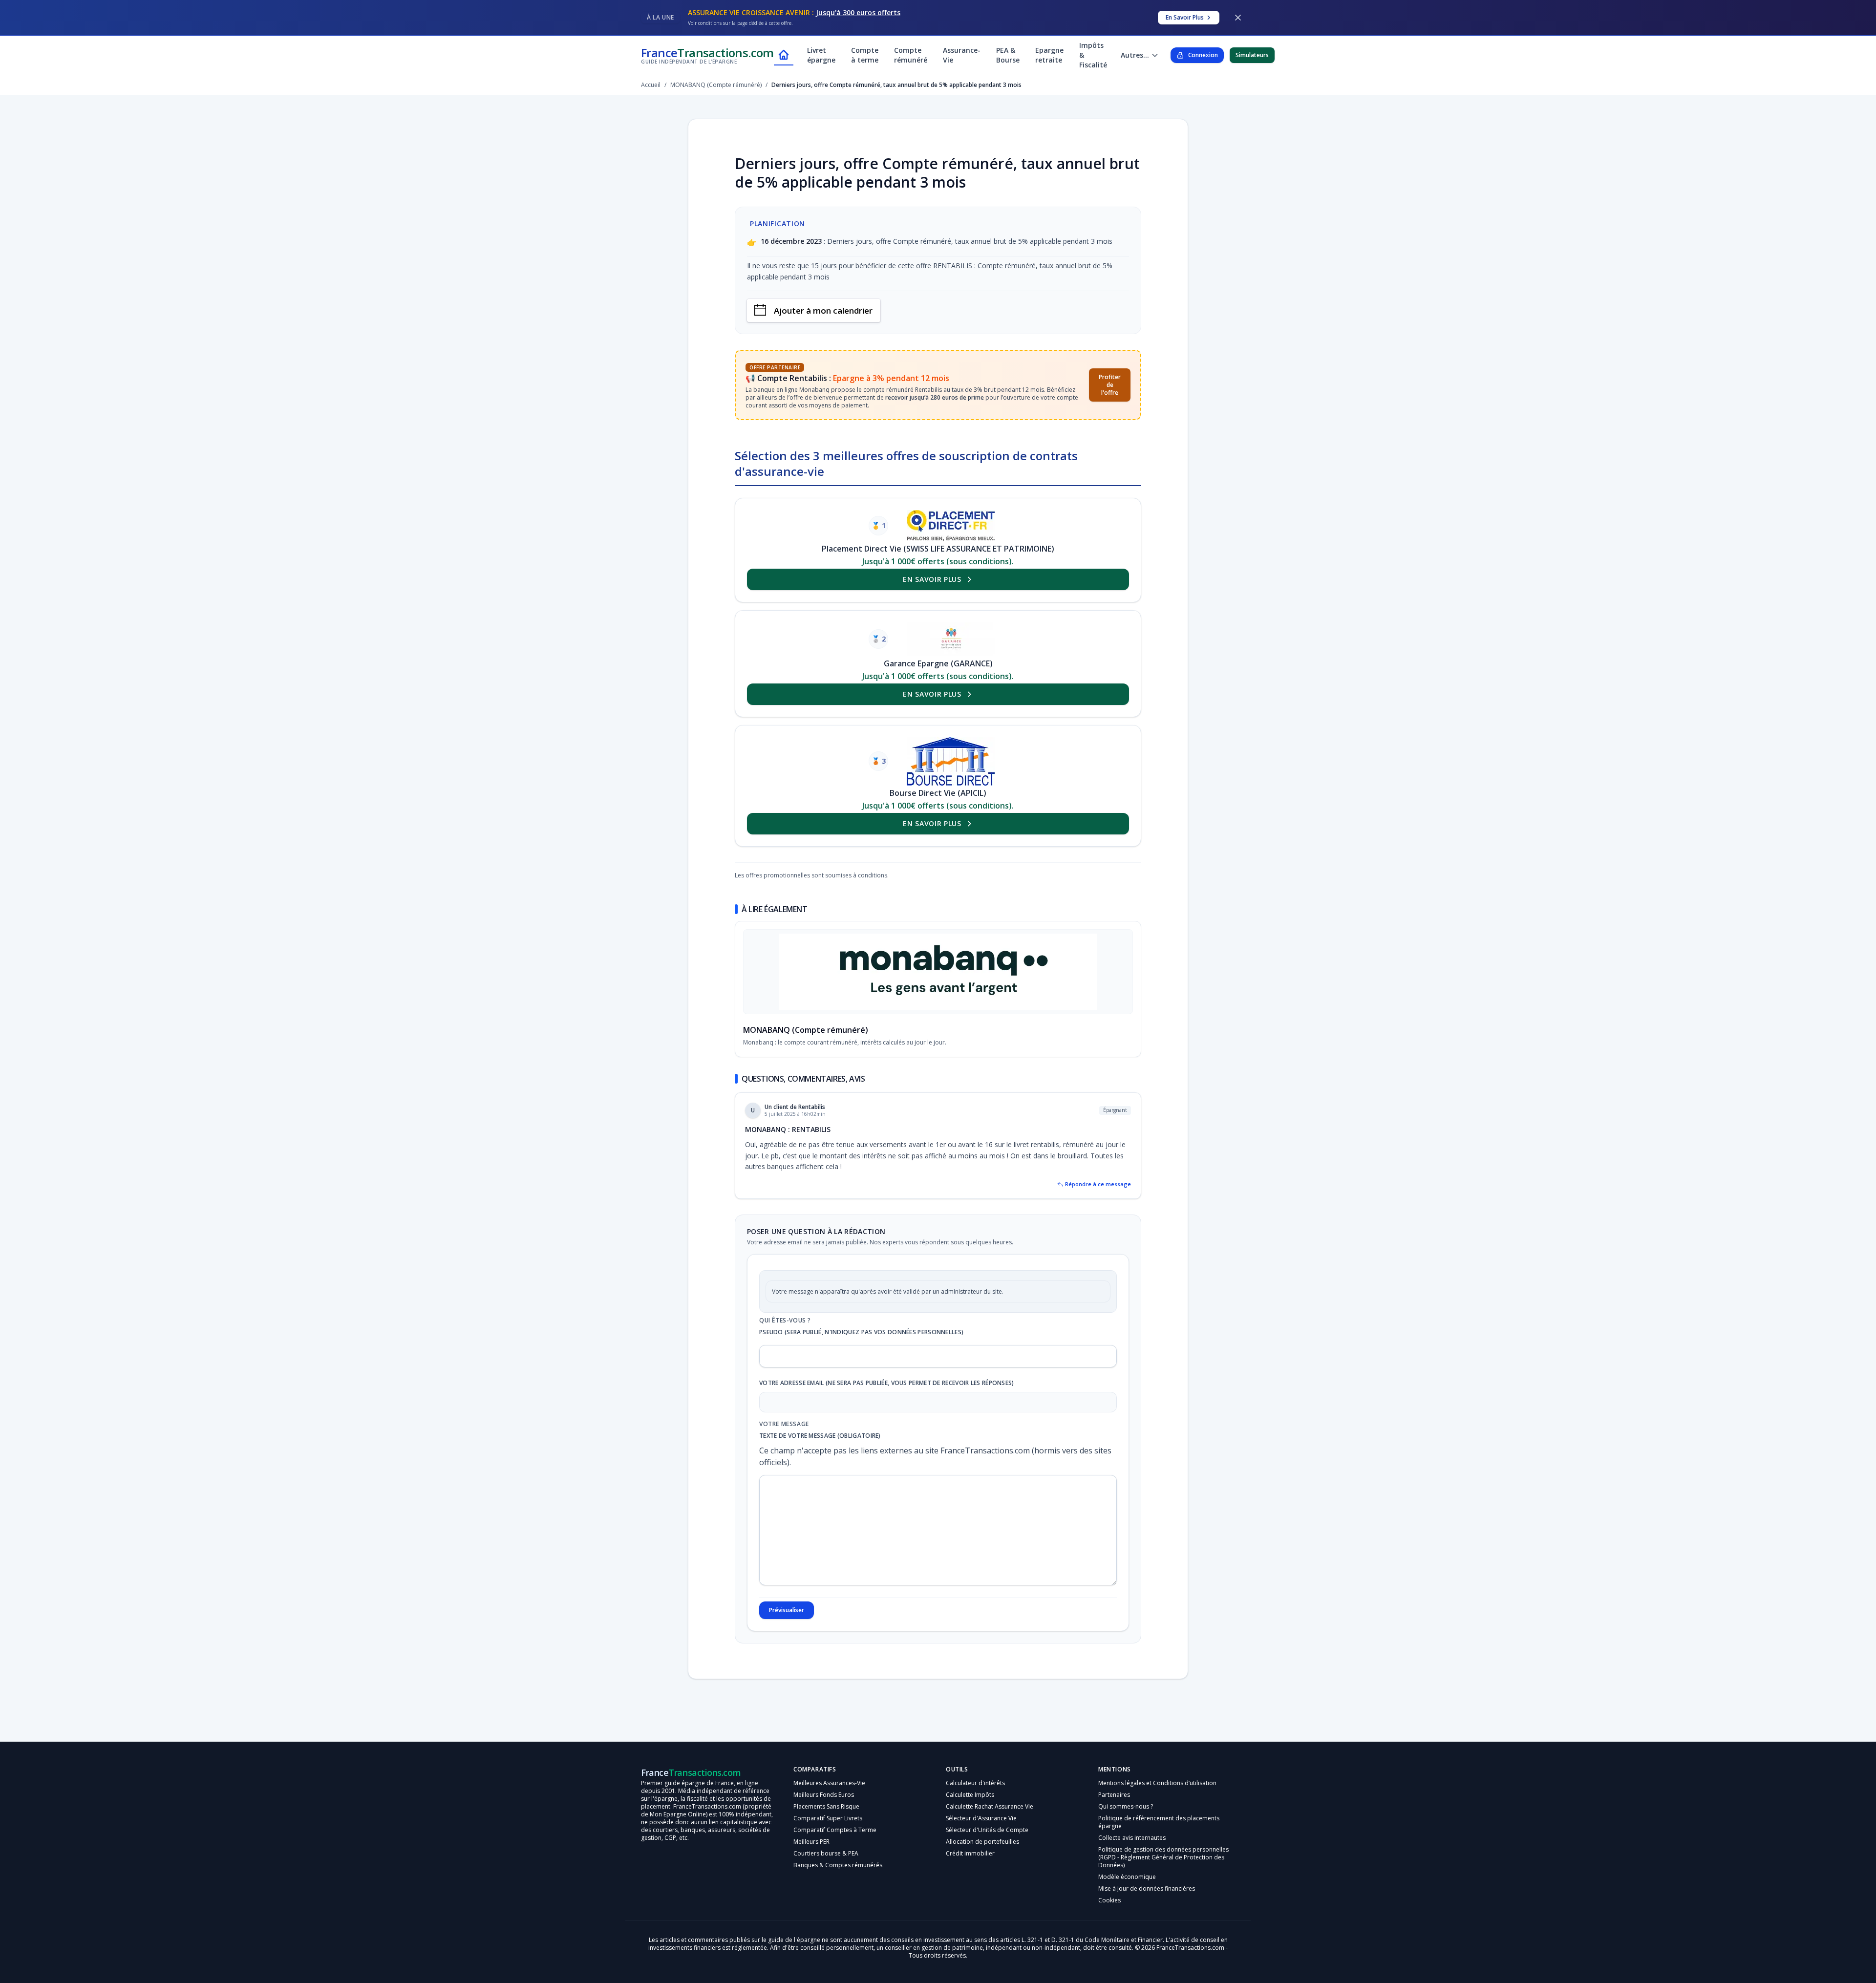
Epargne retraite (1049, 55)
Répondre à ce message (1098, 1199)
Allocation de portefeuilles (982, 1857)
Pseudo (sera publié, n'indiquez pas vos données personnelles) (861, 1347)
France (707, 55)
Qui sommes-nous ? (1126, 1822)
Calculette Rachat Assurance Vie (990, 1822)
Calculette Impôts (970, 1810)
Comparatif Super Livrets (828, 1833)
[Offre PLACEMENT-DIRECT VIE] (951, 526)
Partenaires (1114, 1810)
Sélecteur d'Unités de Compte (987, 1845)
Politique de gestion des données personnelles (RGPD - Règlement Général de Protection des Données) (1163, 1872)
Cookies (1109, 1915)
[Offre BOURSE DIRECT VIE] (951, 761)
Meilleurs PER (811, 1857)
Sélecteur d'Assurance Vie (981, 1833)
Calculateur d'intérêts (975, 1798)
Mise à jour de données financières (1147, 1904)
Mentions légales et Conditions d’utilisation (1157, 1798)
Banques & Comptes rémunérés (838, 1880)
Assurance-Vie (962, 55)
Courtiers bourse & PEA (826, 1868)
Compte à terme (865, 55)
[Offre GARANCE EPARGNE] (951, 639)
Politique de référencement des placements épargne (1159, 1837)
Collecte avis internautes (1132, 1853)
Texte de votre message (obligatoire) (820, 1451)
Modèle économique (1127, 1892)
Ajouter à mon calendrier (823, 310)
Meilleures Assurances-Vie (829, 1798)
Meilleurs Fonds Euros (824, 1810)
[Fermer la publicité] (1238, 18)
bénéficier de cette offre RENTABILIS (914, 266)
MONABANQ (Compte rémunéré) (806, 1045)
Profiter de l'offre (1110, 385)
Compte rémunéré (911, 55)
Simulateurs (1252, 55)
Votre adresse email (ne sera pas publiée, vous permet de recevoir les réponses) (887, 1398)
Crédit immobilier (970, 1868)
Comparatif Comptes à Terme (835, 1845)
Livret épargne (821, 55)
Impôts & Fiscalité (1093, 55)
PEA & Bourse (1008, 55)
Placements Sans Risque (826, 1822)
